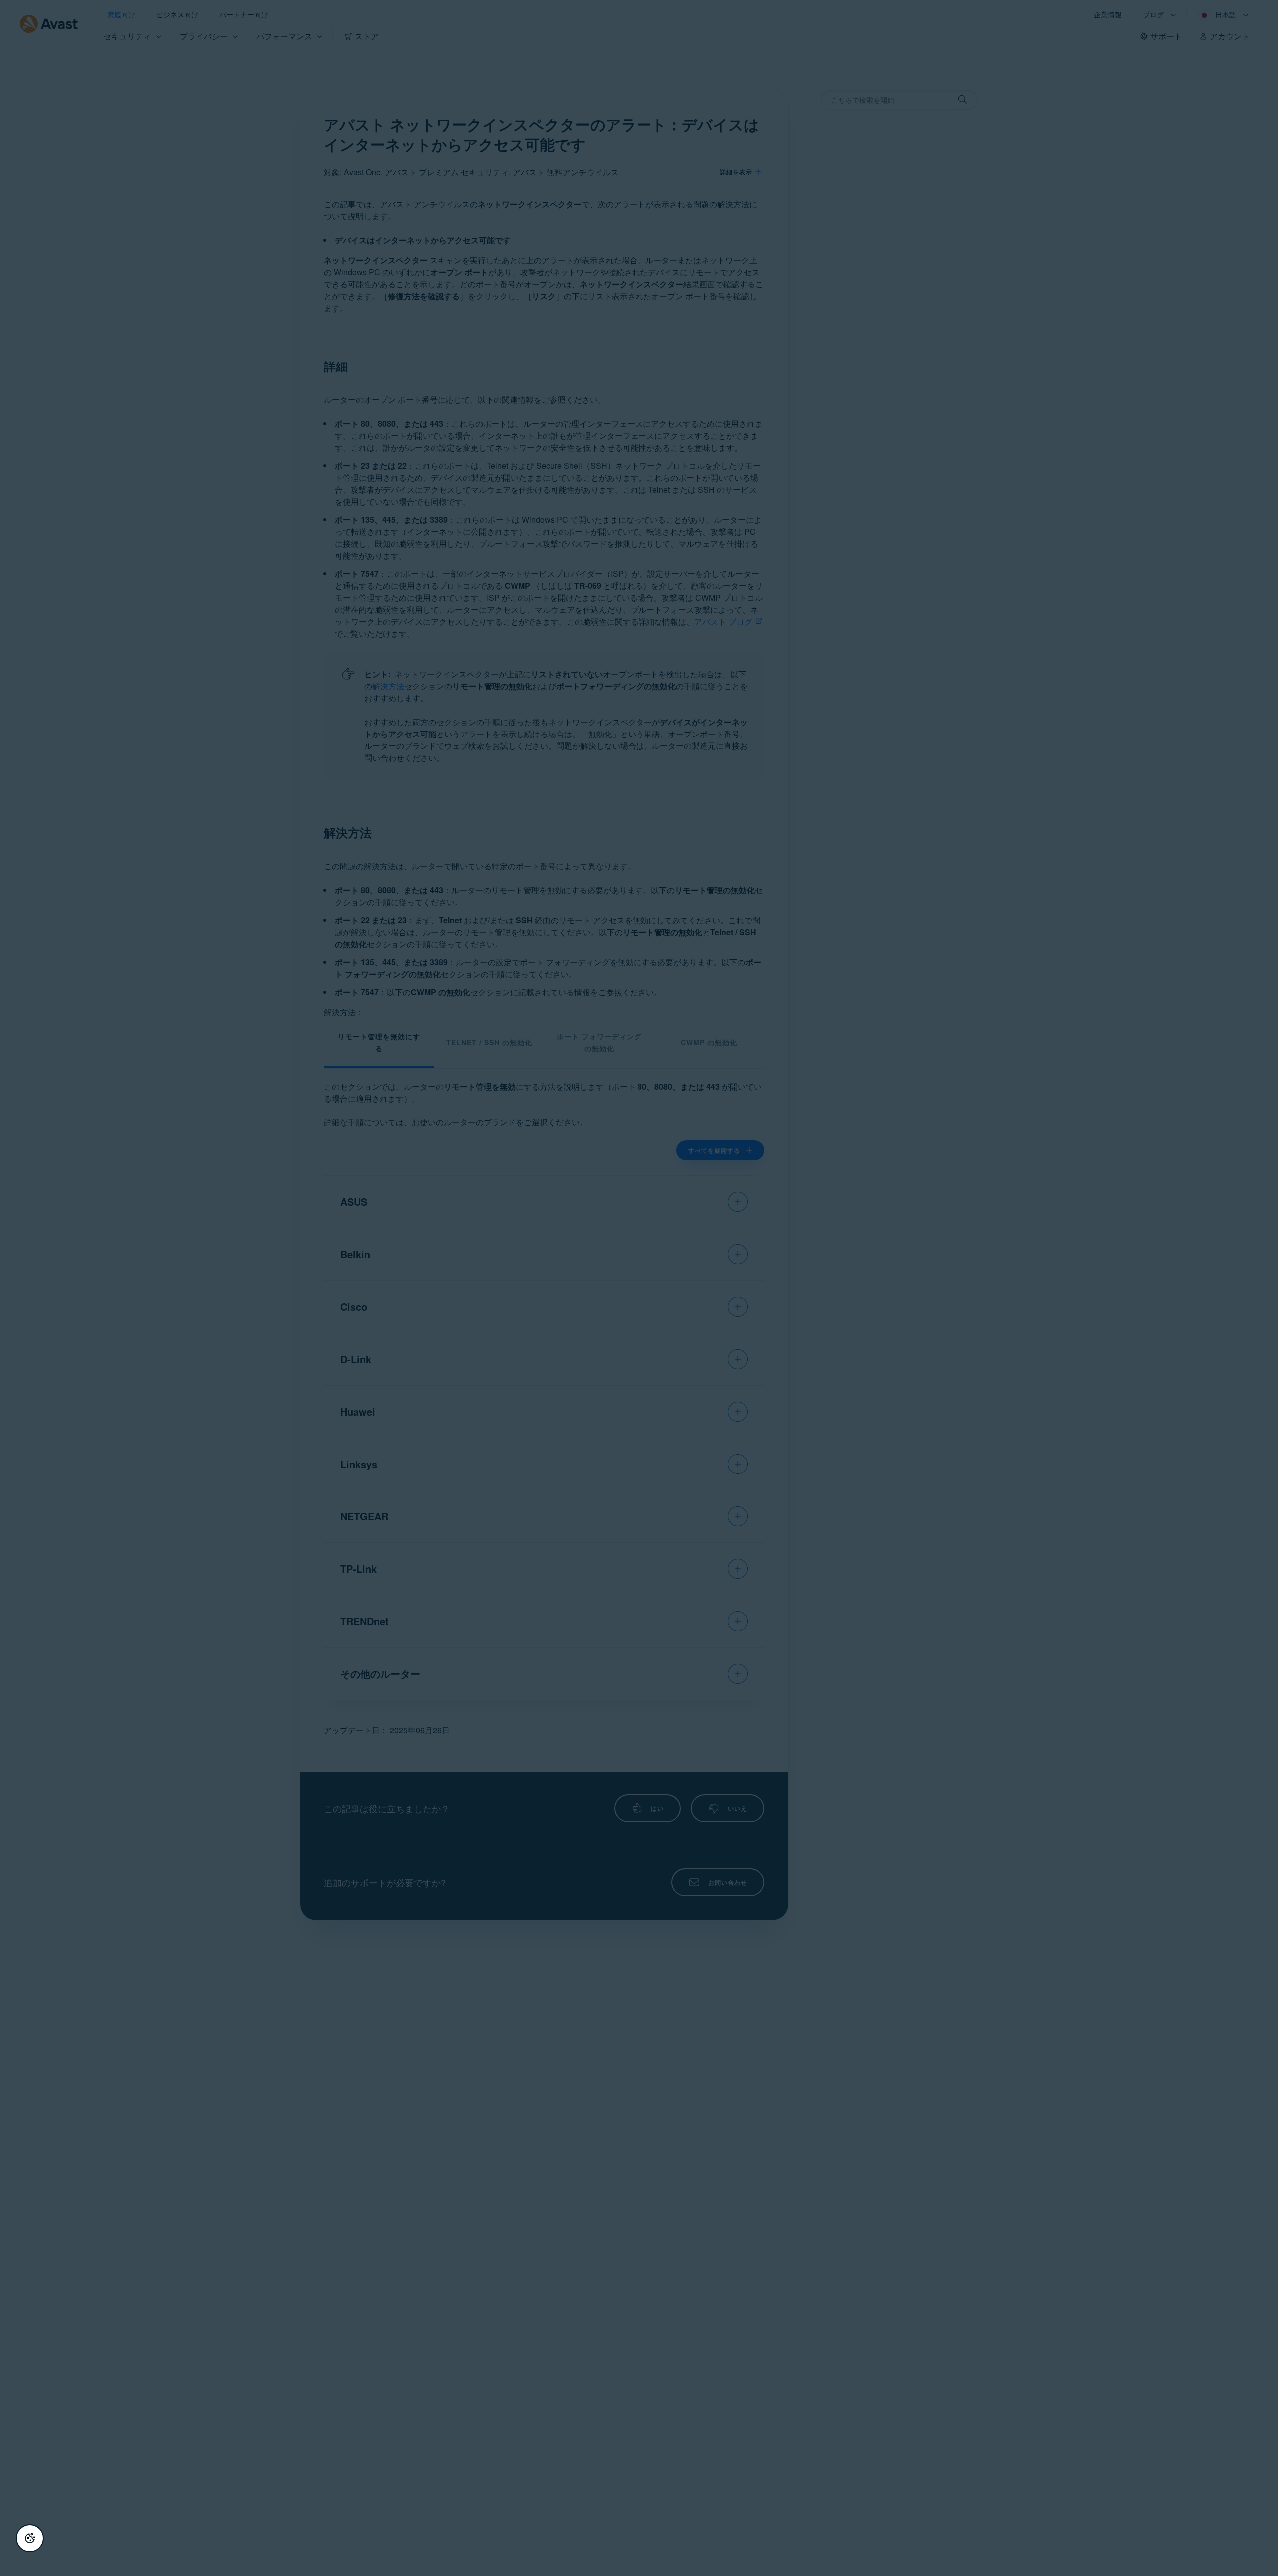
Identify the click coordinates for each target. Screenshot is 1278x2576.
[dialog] (639, 1288)
